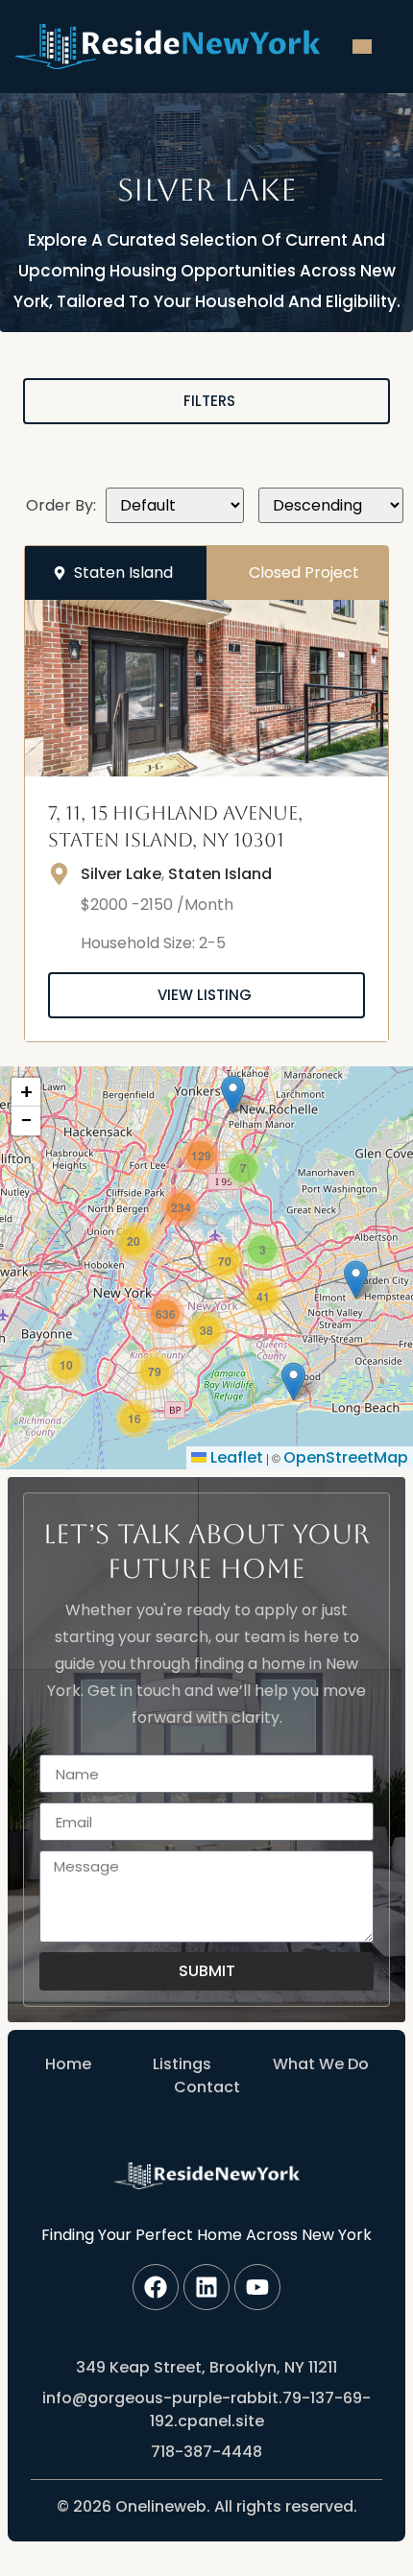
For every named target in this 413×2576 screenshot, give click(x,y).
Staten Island (220, 874)
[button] (243, 1168)
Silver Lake (121, 874)
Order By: (61, 506)
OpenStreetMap (346, 1457)
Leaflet (235, 1457)
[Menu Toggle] (362, 47)
